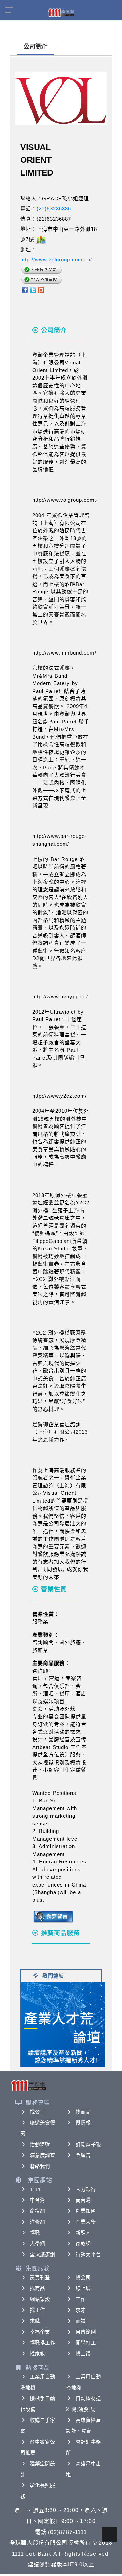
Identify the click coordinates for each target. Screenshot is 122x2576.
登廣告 (83, 2155)
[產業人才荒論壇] (63, 2024)
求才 (81, 2310)
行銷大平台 (88, 2255)
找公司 (37, 2112)
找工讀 (83, 2354)
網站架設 (40, 2299)
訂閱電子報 (88, 2145)
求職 (35, 2321)
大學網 (37, 2244)
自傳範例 (86, 2332)
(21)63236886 (54, 209)
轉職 (35, 2233)
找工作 (37, 2310)
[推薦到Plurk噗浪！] (41, 289)
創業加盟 (86, 2211)
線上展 (83, 2288)
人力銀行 (86, 2189)
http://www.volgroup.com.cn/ (56, 260)
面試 (81, 2321)
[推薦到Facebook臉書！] (25, 289)
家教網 (83, 2244)
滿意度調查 (43, 2155)
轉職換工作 (43, 2343)
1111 (35, 2189)
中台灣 (37, 2200)
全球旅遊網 (43, 2255)
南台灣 (83, 2200)
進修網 (37, 2222)
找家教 (37, 2354)
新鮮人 (83, 2233)
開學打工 (86, 2343)
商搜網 (37, 2211)
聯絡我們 (40, 2166)
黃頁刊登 (40, 2278)
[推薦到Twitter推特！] (33, 289)
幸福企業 (40, 2332)
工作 (81, 2299)
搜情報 (83, 2123)
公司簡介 (35, 47)
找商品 (83, 2112)
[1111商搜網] (61, 12)
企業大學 (86, 2222)
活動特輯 (40, 2145)
